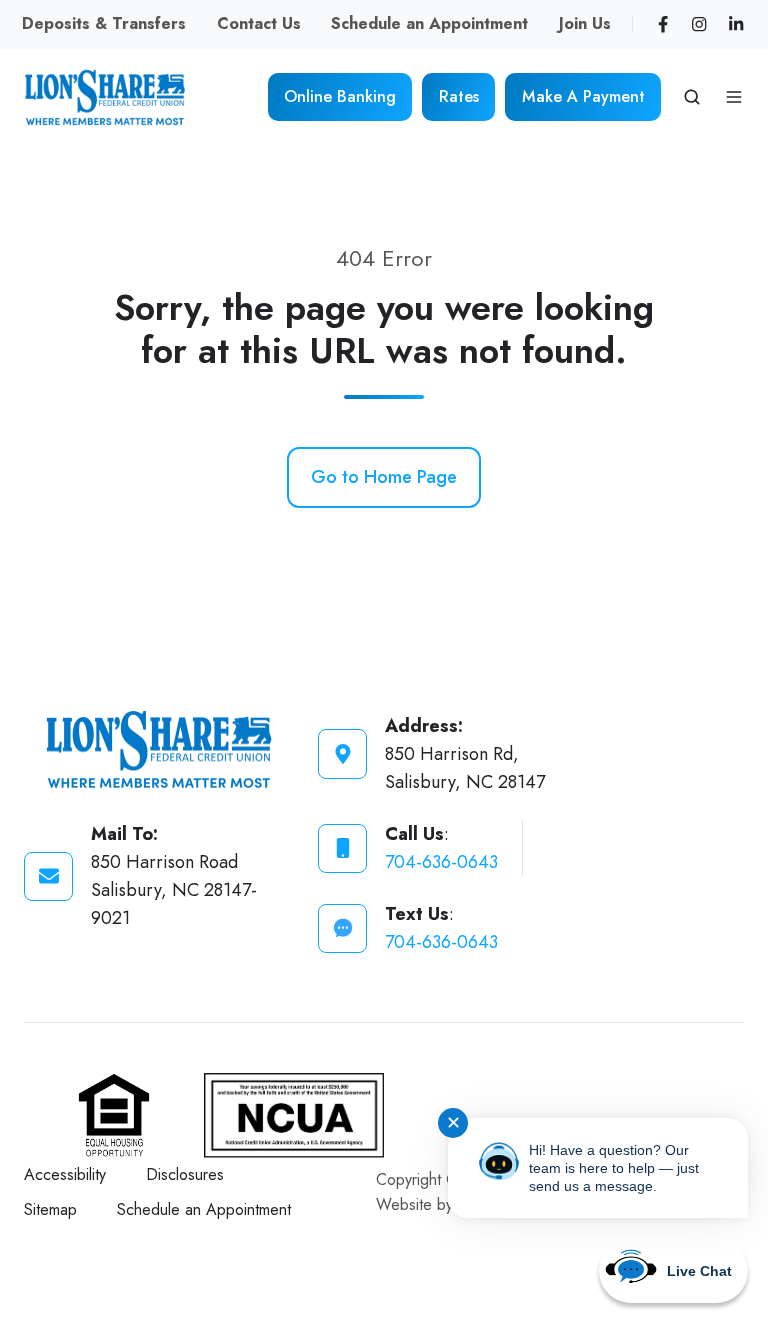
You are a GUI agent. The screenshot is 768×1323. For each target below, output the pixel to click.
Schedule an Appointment (429, 23)
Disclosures (185, 1174)
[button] (692, 97)
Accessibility (65, 1174)
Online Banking (340, 96)
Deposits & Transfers (104, 23)
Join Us (585, 23)
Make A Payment (583, 96)
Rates (459, 96)
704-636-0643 (441, 862)
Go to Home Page (384, 477)
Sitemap (50, 1209)
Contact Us (259, 23)
